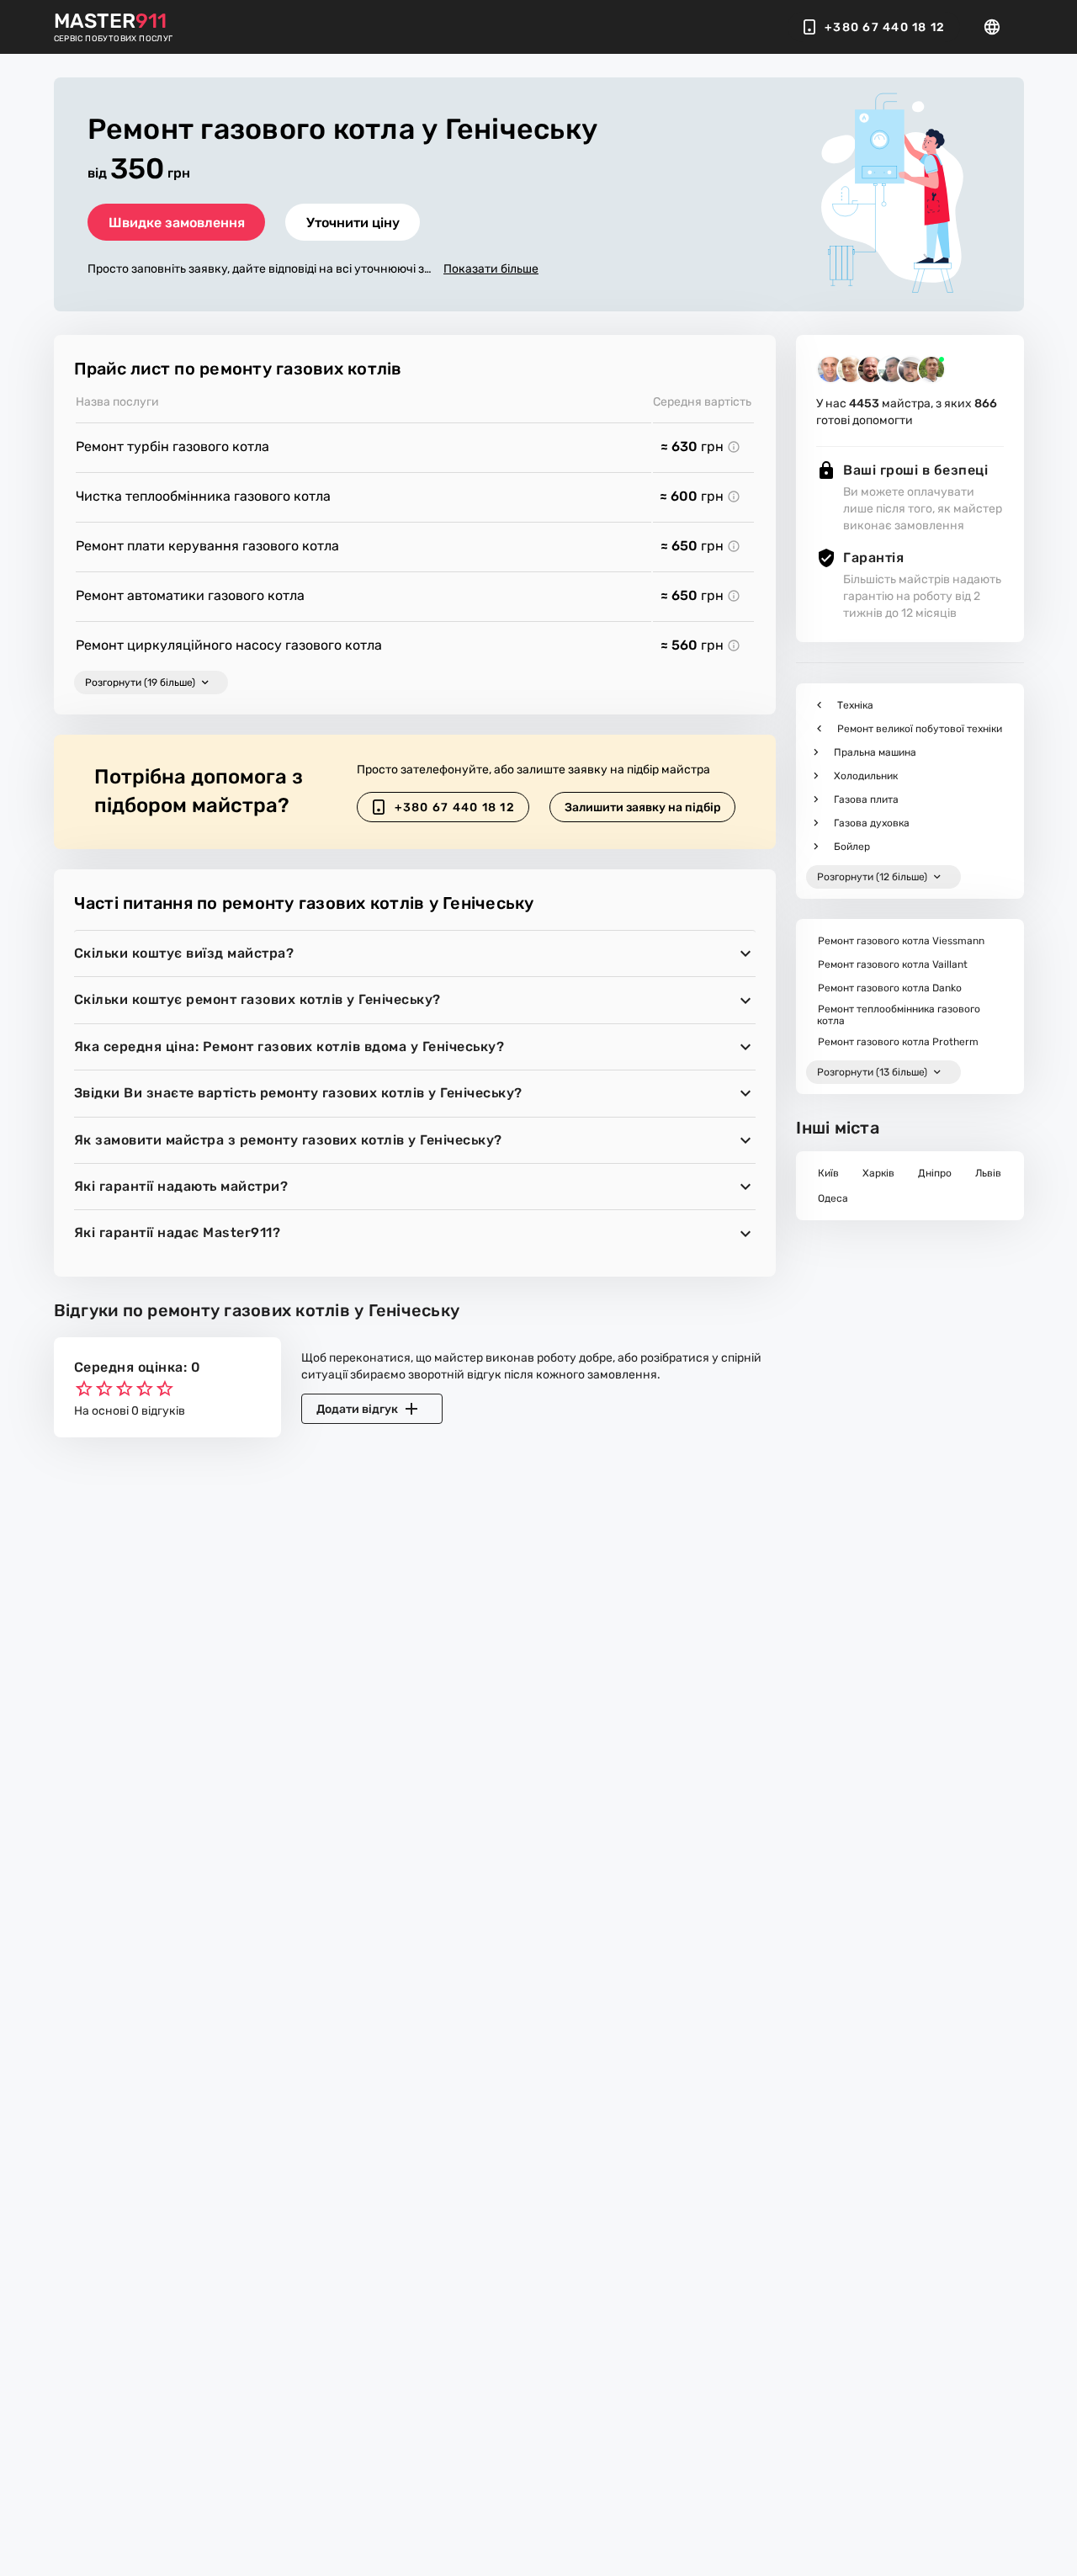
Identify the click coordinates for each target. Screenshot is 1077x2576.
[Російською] (997, 27)
